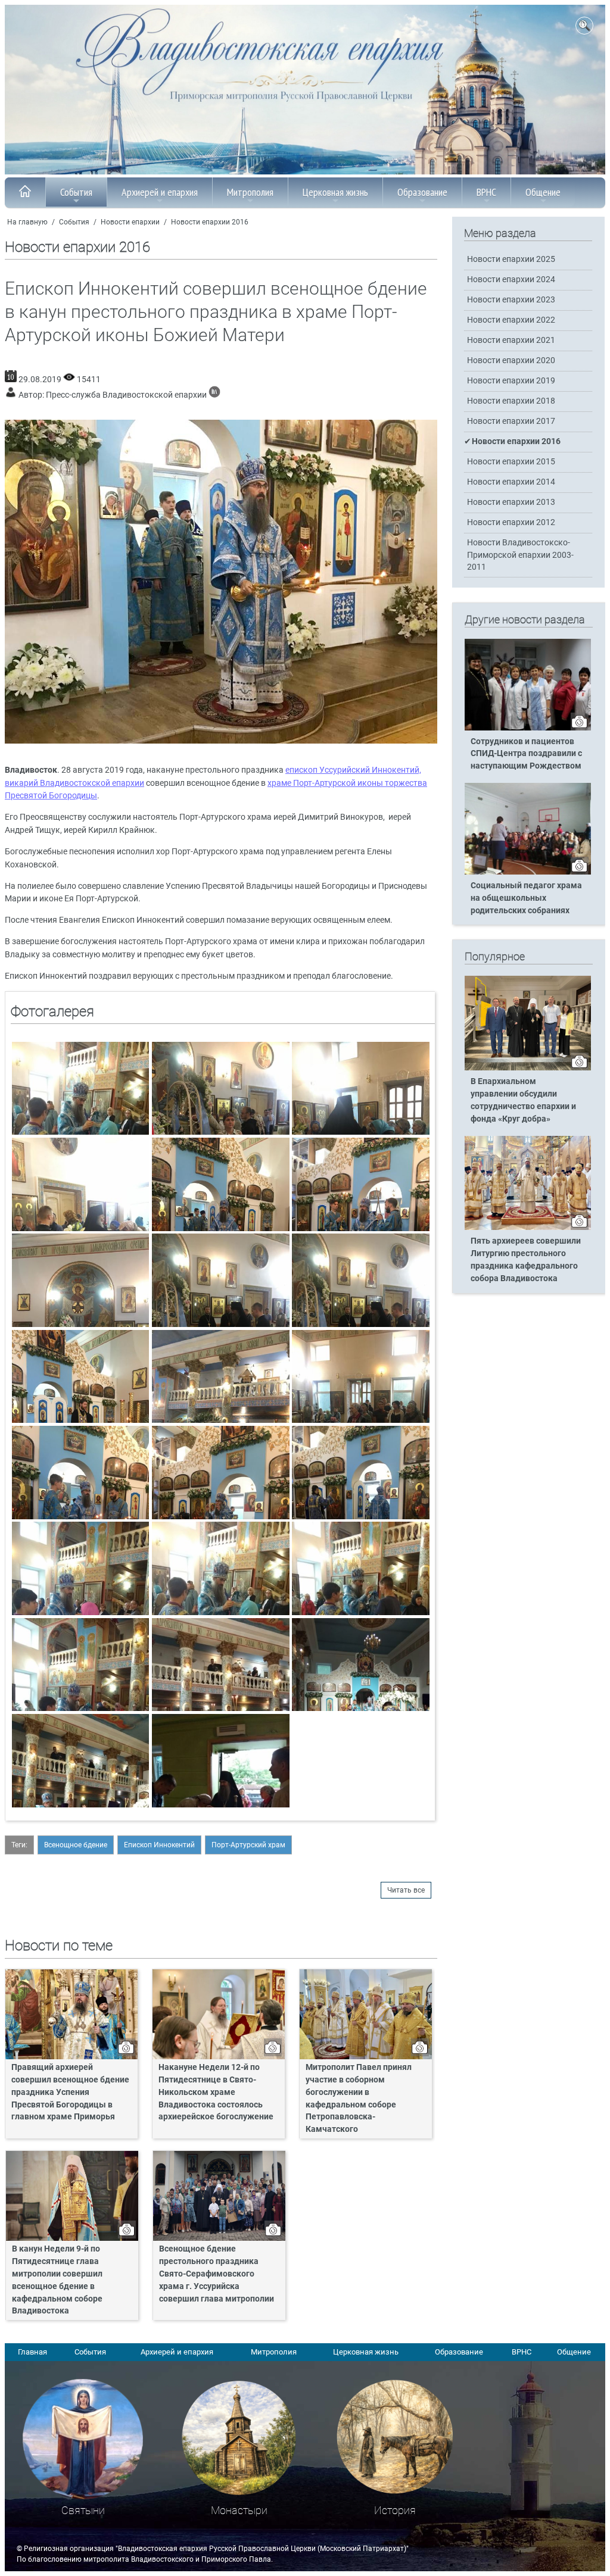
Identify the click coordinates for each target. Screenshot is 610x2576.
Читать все (406, 1890)
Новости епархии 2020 (511, 360)
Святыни (83, 2510)
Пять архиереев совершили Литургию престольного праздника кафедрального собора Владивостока (526, 1260)
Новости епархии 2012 (511, 522)
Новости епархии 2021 (511, 340)
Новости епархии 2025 (511, 259)
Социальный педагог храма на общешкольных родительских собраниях (526, 898)
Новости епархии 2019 (511, 381)
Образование (422, 192)
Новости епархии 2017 (511, 421)
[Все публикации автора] (214, 395)
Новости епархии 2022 (511, 320)
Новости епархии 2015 (511, 462)
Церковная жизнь (335, 192)
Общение (543, 192)
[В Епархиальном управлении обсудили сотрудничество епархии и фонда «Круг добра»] (528, 1068)
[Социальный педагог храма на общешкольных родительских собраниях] (528, 872)
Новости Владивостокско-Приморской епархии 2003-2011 (520, 555)
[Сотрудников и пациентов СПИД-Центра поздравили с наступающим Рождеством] (528, 728)
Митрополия (250, 192)
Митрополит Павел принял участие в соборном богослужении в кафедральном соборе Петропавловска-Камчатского (359, 2098)
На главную (27, 222)
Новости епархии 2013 (511, 502)
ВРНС (486, 192)
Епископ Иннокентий (159, 1845)
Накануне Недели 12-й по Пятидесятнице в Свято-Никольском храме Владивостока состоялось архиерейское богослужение (216, 2092)
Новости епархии (130, 222)
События (76, 192)
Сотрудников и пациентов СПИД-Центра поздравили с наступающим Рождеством (526, 754)
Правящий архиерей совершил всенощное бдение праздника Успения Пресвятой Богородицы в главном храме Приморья (70, 2092)
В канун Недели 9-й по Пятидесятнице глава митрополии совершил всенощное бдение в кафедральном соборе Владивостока (57, 2280)
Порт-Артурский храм (248, 1845)
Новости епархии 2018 (511, 401)
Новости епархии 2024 (511, 280)
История (395, 2510)
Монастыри (239, 2510)
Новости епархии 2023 (511, 300)
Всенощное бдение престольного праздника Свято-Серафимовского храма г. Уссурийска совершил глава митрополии (217, 2274)
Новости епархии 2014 (511, 482)
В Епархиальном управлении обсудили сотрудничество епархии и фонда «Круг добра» (523, 1100)
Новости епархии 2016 (210, 222)
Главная (32, 2352)
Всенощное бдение (76, 1845)
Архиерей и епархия (160, 192)
